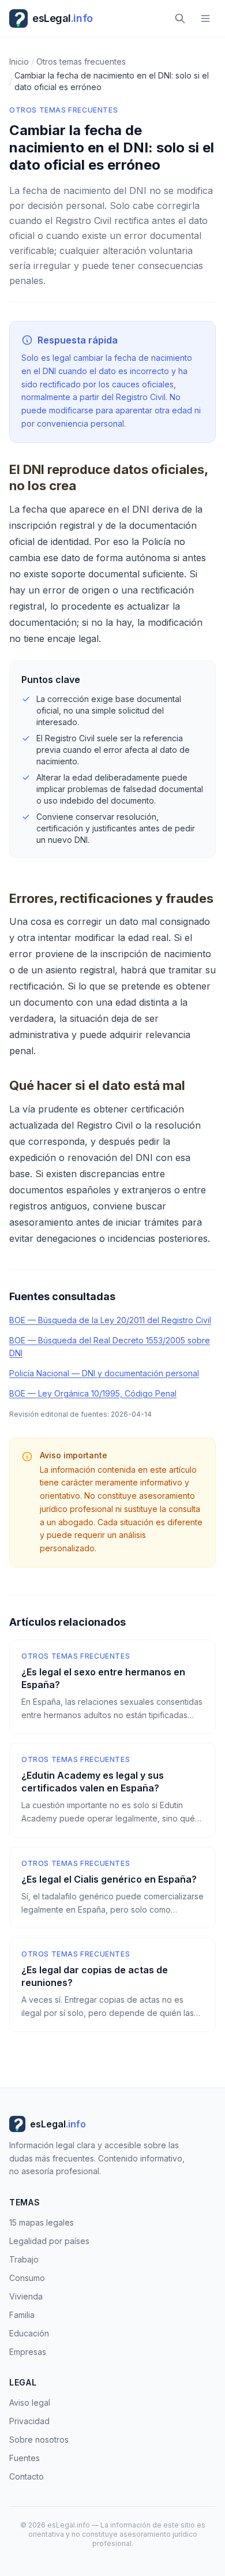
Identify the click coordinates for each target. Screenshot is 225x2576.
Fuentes (25, 2458)
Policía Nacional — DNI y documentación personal (104, 1373)
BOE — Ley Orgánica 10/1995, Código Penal (93, 1393)
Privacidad (29, 2421)
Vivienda (26, 2296)
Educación (29, 2333)
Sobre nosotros (39, 2439)
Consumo (27, 2278)
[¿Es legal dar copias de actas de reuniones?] (112, 1985)
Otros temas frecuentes (63, 110)
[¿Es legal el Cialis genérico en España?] (112, 1888)
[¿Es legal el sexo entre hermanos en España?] (112, 1687)
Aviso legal (30, 2403)
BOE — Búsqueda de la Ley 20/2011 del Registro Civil (110, 1320)
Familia (22, 2315)
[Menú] (205, 18)
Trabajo (24, 2259)
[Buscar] (180, 18)
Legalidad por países (49, 2241)
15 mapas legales (42, 2222)
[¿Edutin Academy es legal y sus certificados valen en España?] (112, 1790)
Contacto (27, 2476)
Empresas (28, 2352)
